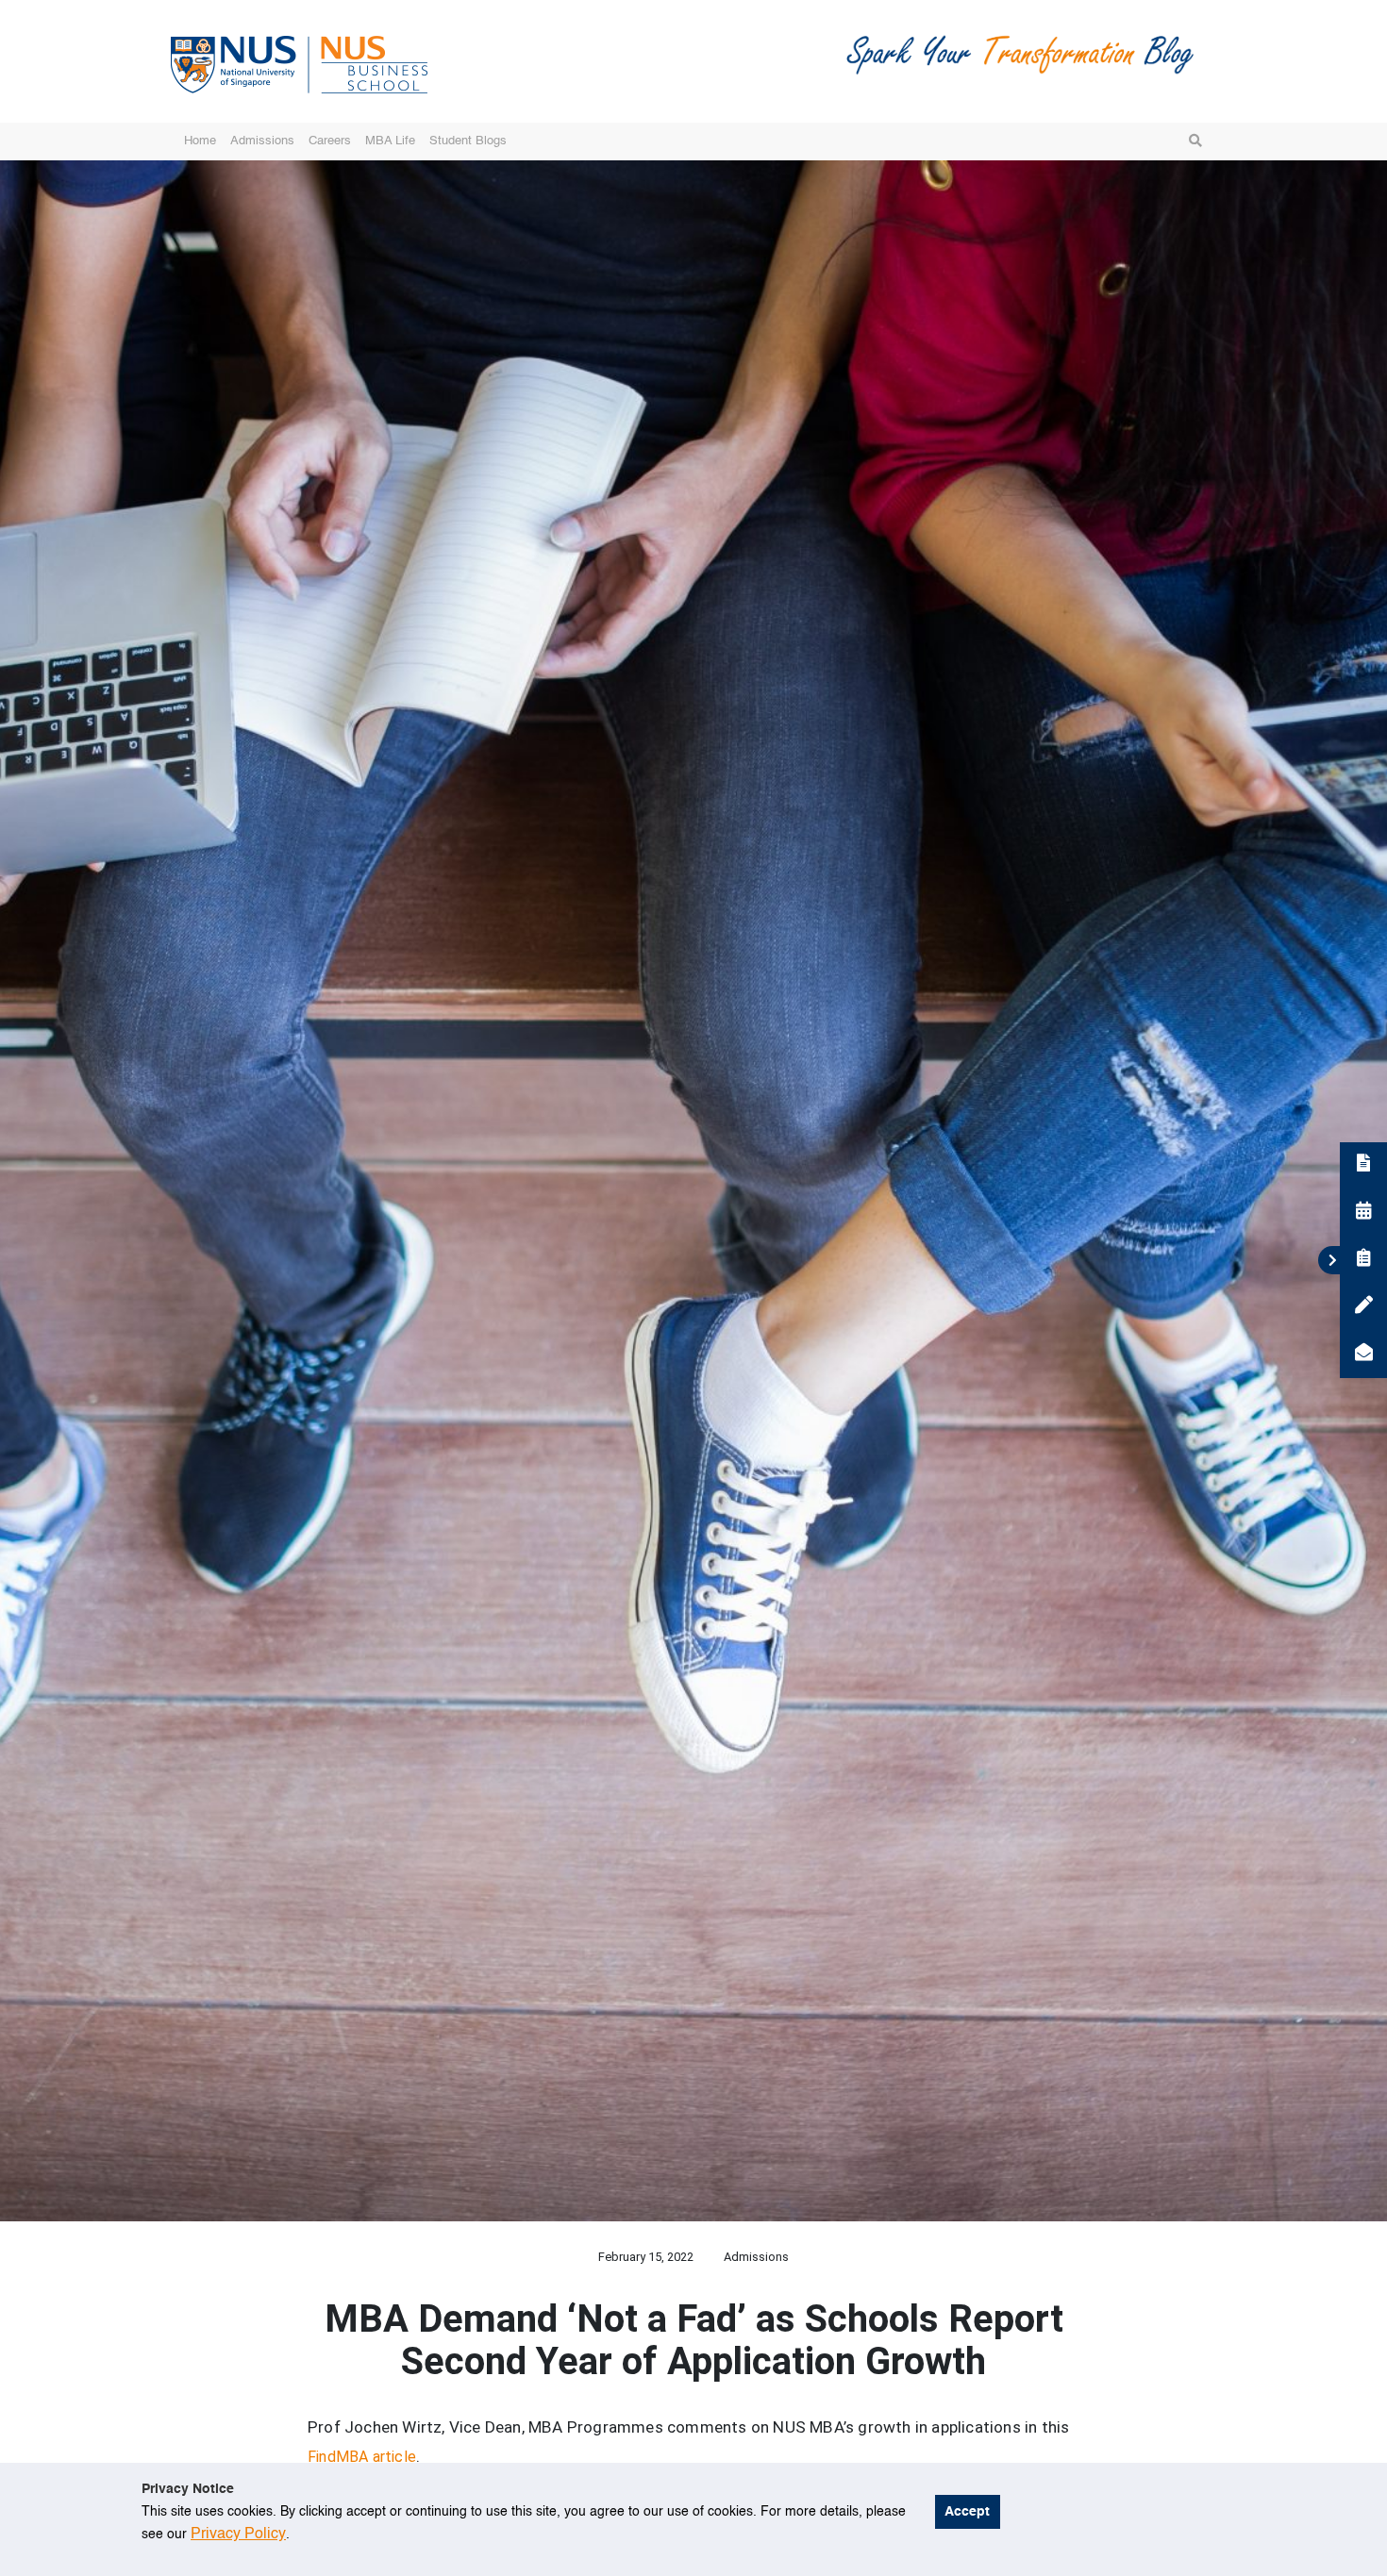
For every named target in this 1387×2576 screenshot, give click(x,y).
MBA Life (390, 141)
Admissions (262, 141)
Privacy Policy (238, 2534)
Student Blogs (468, 141)
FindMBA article (362, 2457)
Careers (330, 141)
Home (200, 141)
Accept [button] (967, 2512)
